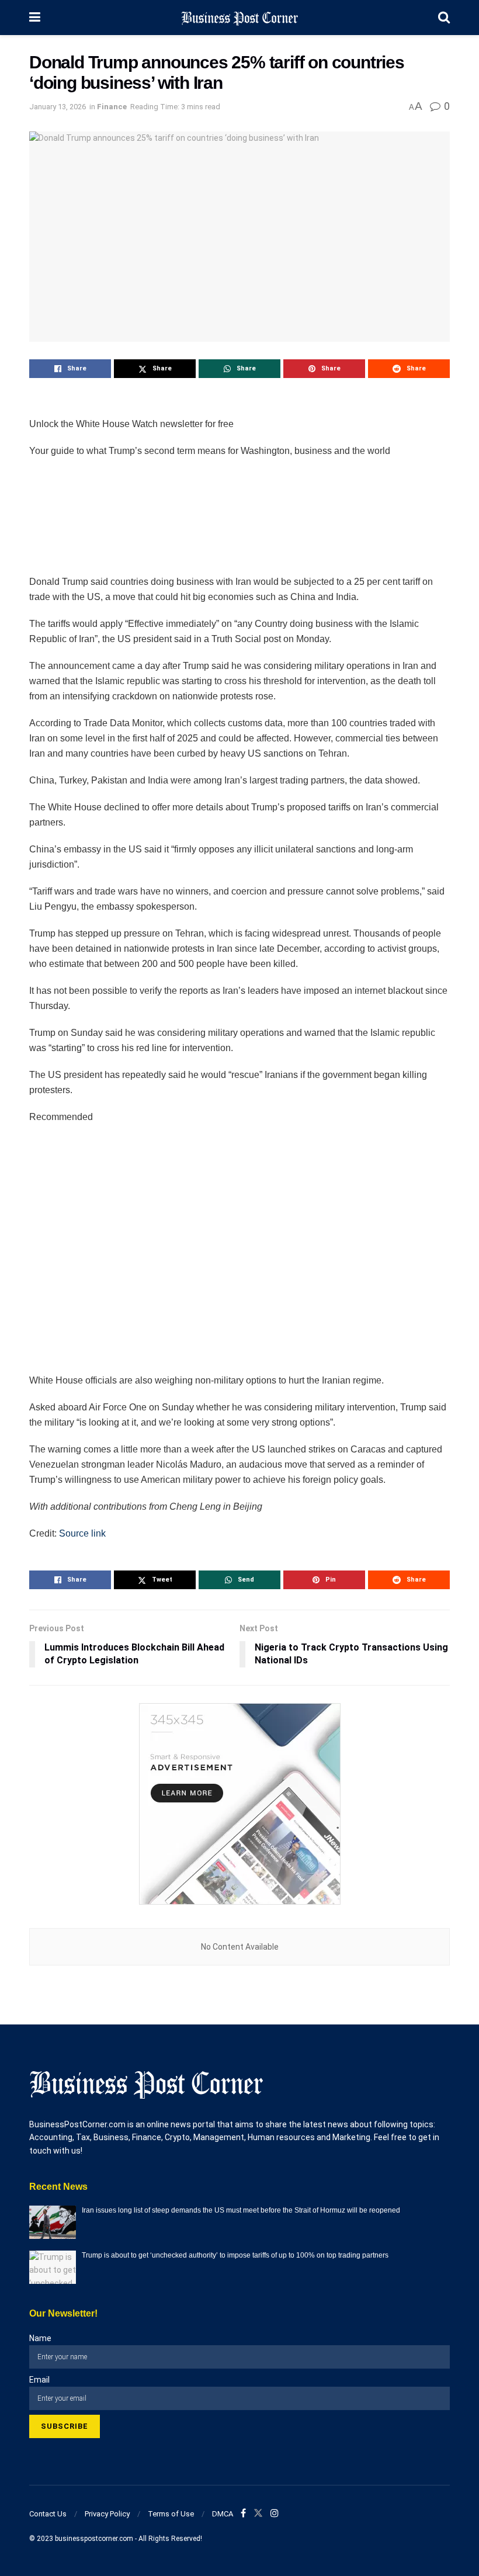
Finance (112, 107)
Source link (82, 1533)
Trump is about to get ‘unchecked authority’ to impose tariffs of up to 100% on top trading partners (235, 2255)
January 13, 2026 (58, 107)
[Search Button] (444, 18)
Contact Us (48, 2514)
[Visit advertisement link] (239, 1804)
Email (39, 2380)
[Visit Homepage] (239, 18)
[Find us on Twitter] (258, 2513)
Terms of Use (171, 2514)
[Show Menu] (35, 18)
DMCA (223, 2514)
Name (40, 2338)
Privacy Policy (107, 2514)
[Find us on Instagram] (275, 2513)
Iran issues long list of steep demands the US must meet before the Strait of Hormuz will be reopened (241, 2210)
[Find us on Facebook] (243, 2513)
